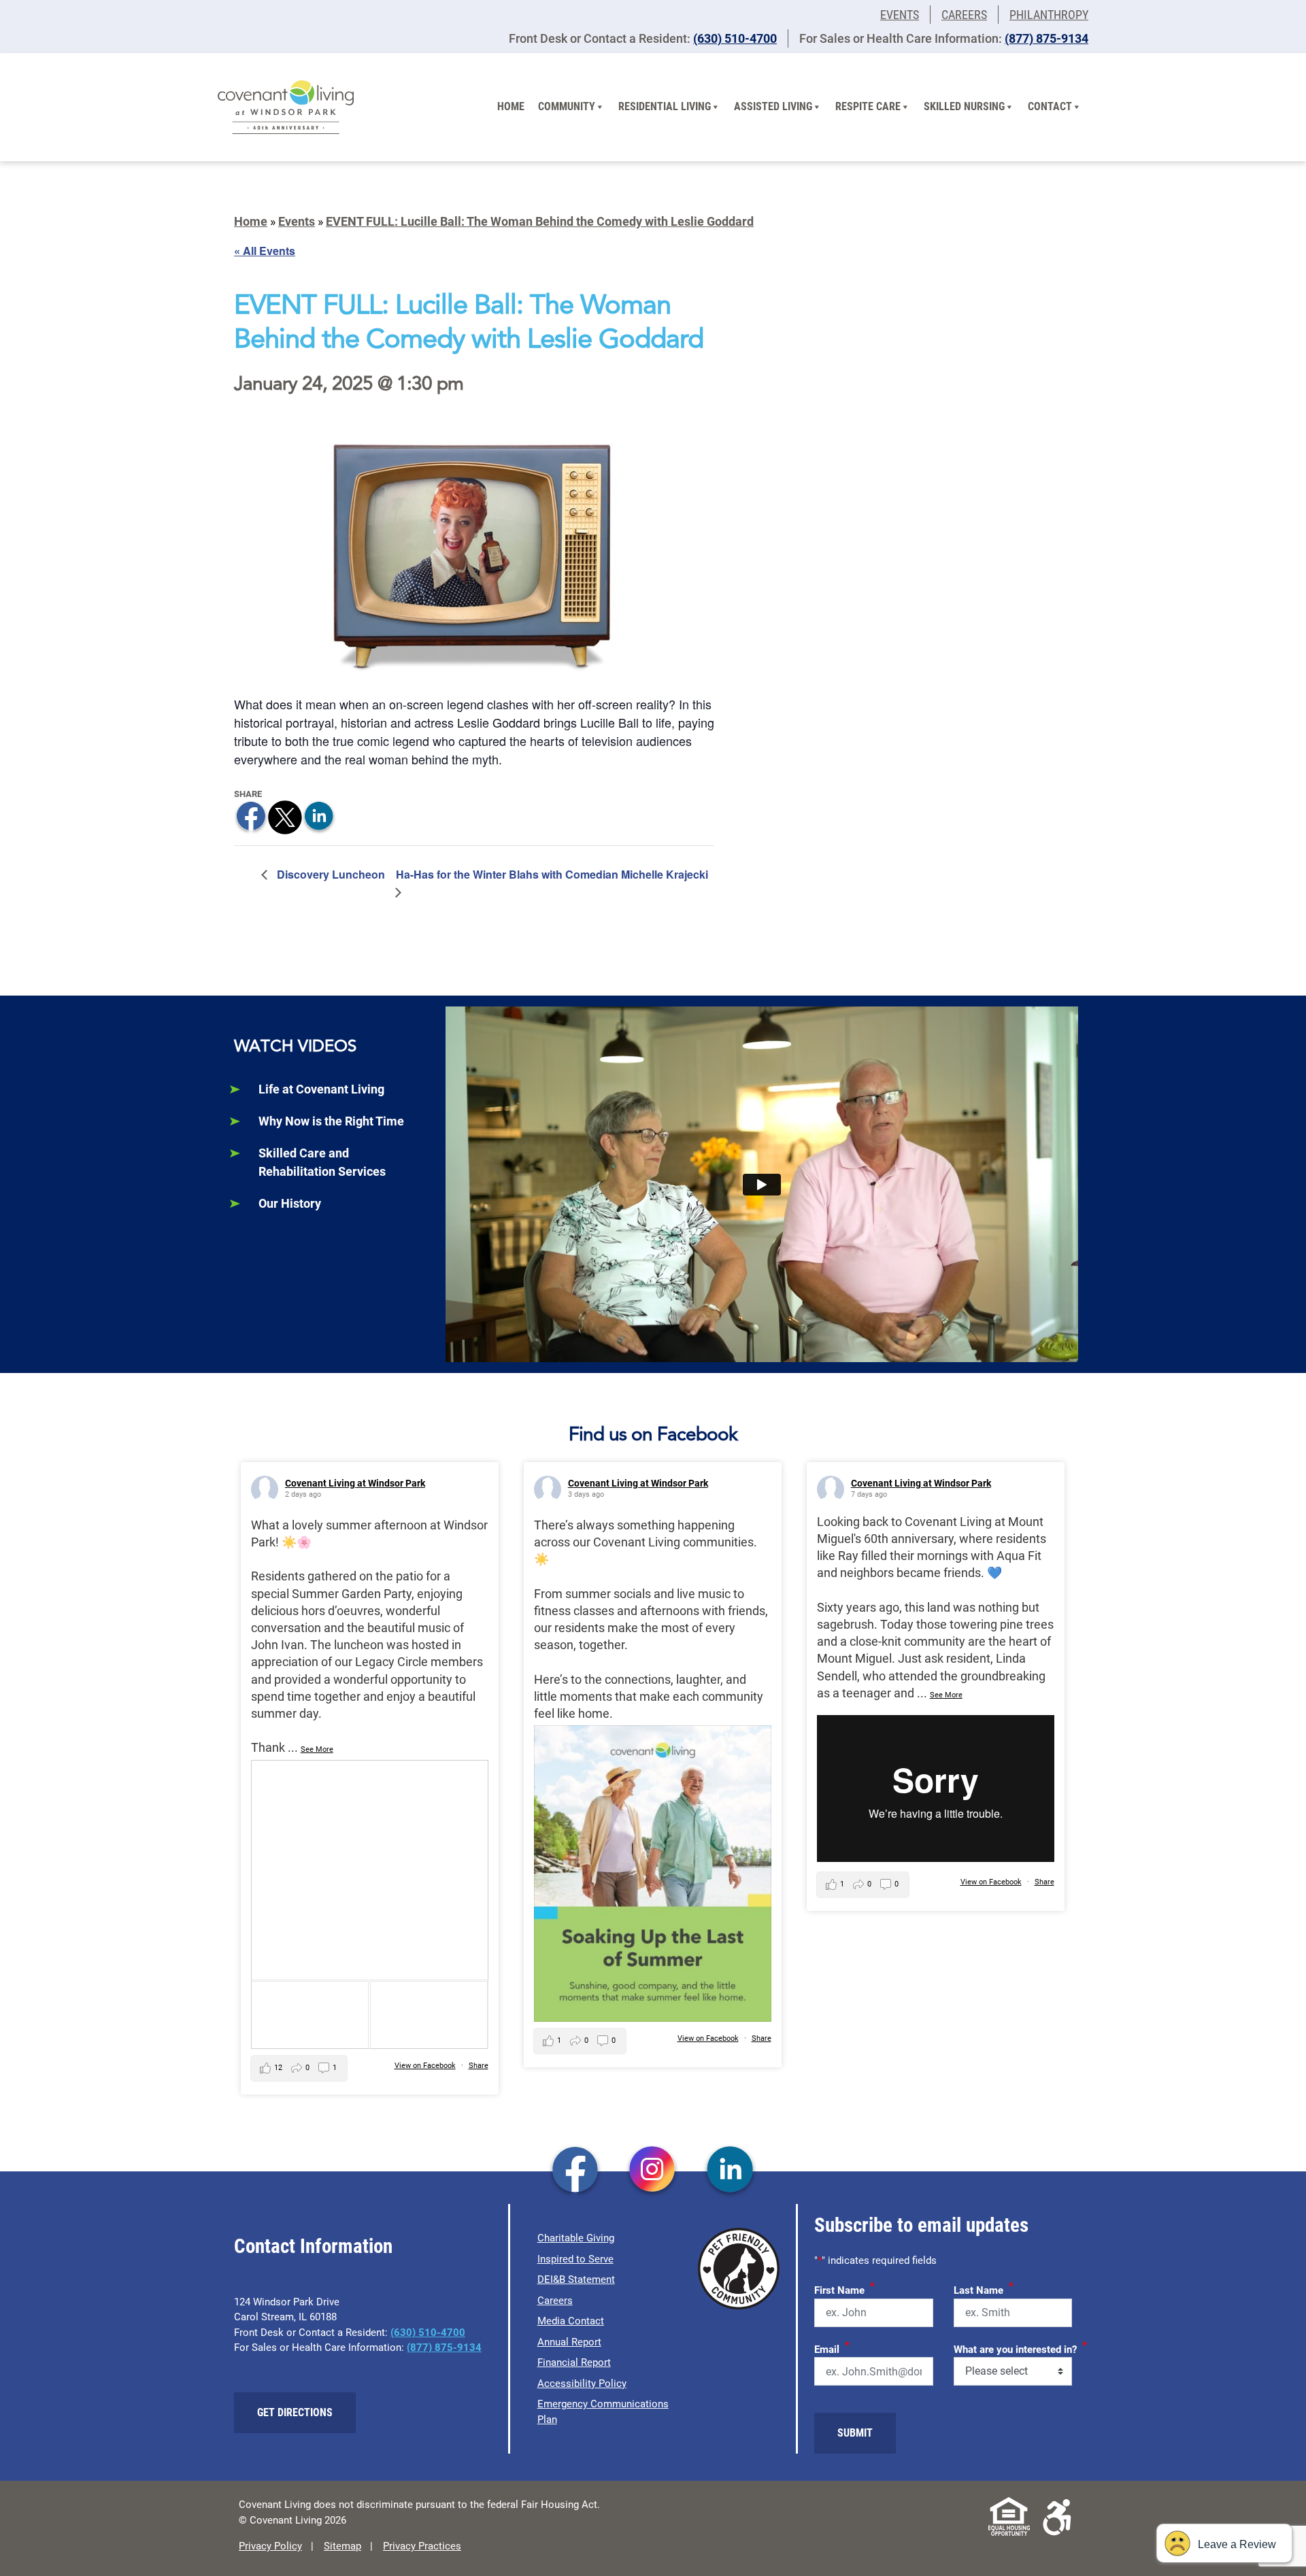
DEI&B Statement (576, 2280)
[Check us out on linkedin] (730, 2171)
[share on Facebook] (251, 816)
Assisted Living (773, 106)
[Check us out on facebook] (575, 2171)
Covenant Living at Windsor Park (355, 1483)
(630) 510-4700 (735, 38)
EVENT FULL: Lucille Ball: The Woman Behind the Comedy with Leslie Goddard (540, 221)
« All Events (265, 251)
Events (900, 15)
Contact (1050, 106)
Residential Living (665, 106)
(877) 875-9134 (1047, 38)
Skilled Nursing (964, 106)
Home (511, 106)
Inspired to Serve (575, 2259)
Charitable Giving (576, 2238)
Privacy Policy (270, 2546)
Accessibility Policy (582, 2384)
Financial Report (574, 2362)
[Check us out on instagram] (653, 2171)
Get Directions (295, 2412)
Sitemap (342, 2546)
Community (567, 106)
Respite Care (868, 106)
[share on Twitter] (285, 816)
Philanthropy (1049, 15)
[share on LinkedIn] (319, 816)
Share (479, 2066)
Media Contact (571, 2321)
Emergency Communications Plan (603, 2412)
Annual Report (569, 2342)
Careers (964, 15)
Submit (855, 2433)
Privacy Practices (422, 2546)
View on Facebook (425, 2066)
